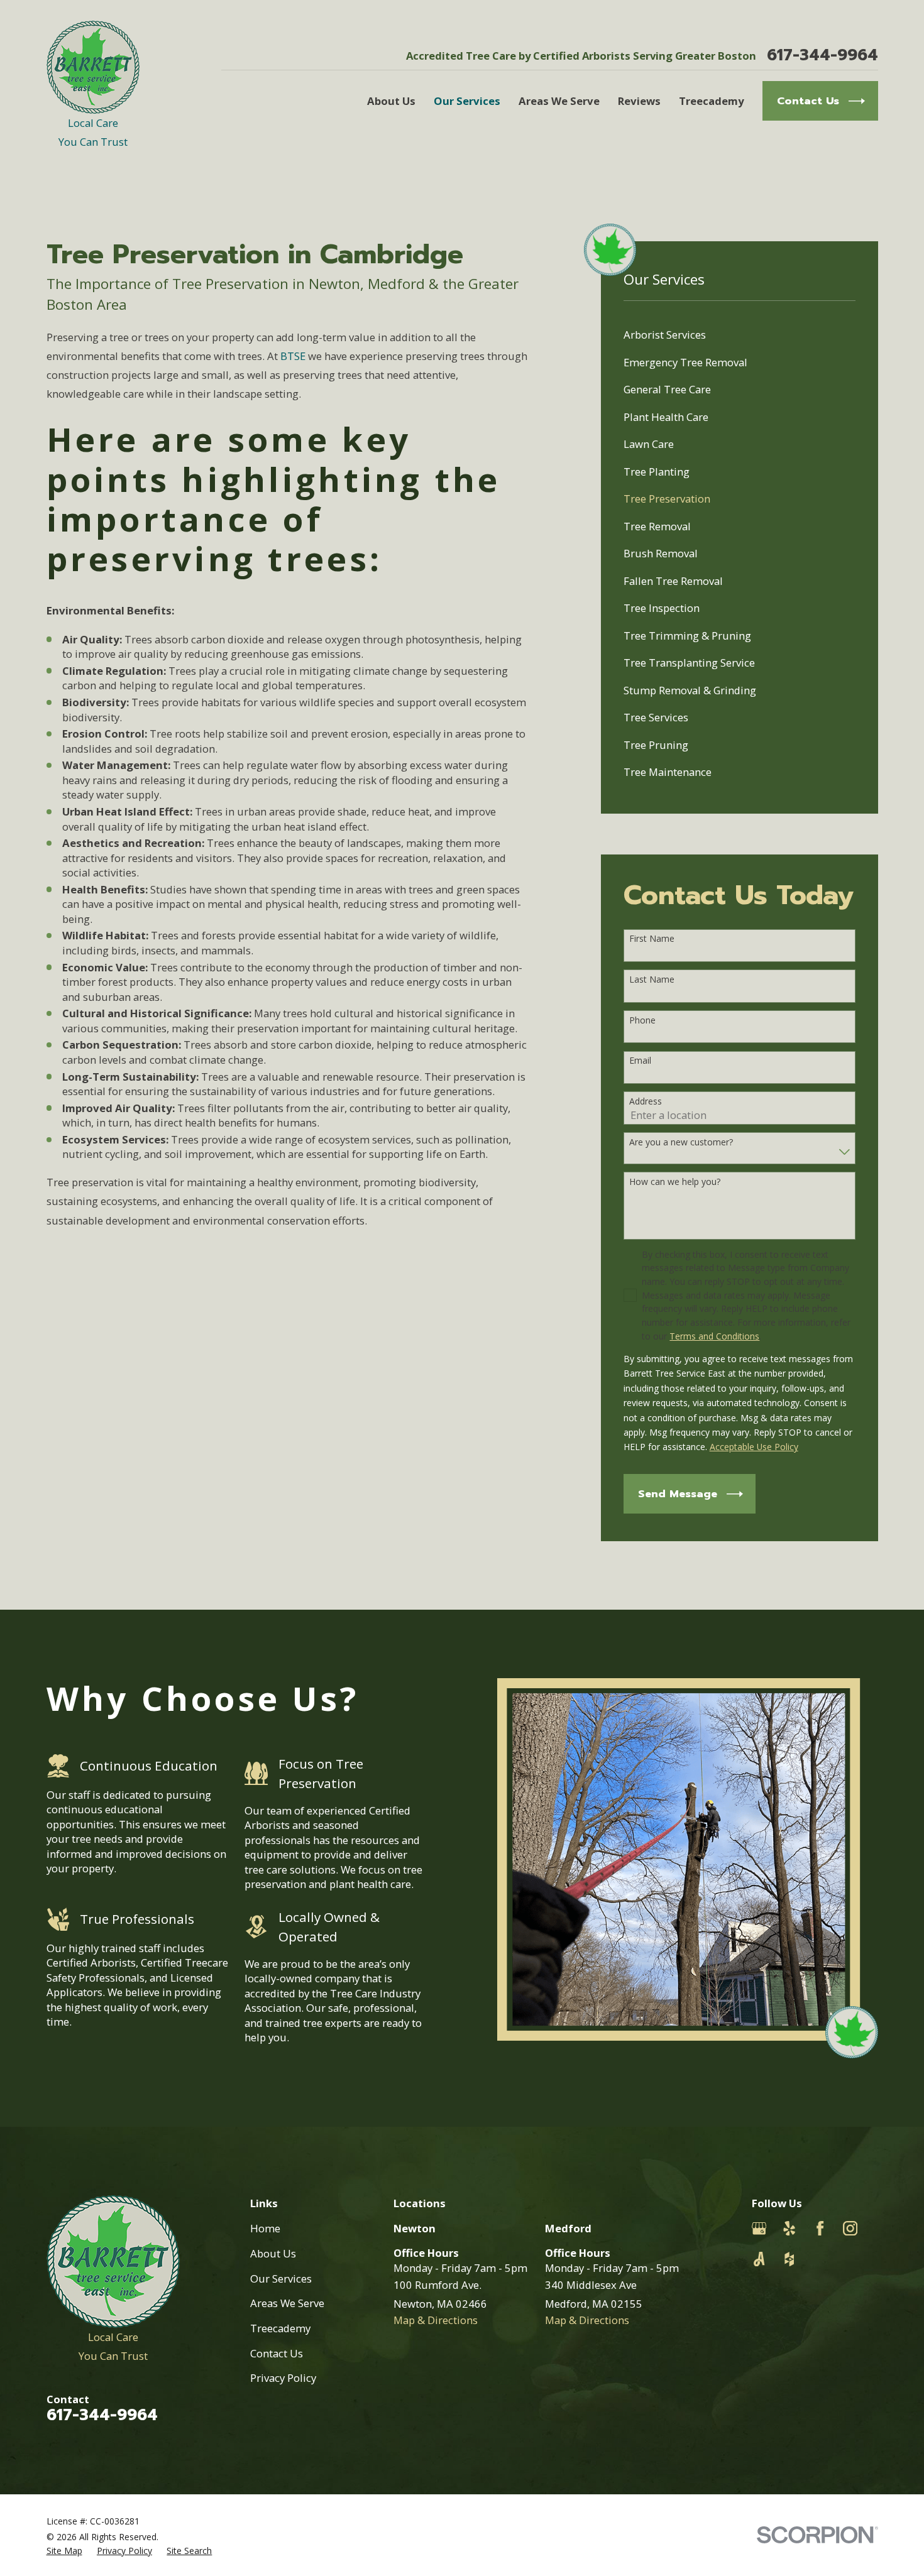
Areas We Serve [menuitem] (559, 101)
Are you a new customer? (681, 1143)
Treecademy (280, 2328)
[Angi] (759, 2259)
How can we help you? (675, 1182)
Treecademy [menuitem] (712, 101)
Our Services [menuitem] (467, 101)
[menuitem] (740, 335)
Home (265, 2228)
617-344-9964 (822, 56)
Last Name (652, 980)
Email (640, 1061)
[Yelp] (789, 2228)
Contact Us (277, 2353)
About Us (273, 2253)
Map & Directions (436, 2320)
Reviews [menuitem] (639, 101)
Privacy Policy (283, 2378)
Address (646, 1102)
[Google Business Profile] (759, 2228)
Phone (642, 1021)
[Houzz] (789, 2259)
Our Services (281, 2279)
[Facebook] (820, 2228)
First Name (652, 939)
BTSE (293, 356)
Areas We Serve (287, 2303)
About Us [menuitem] (391, 101)
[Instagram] (850, 2228)
